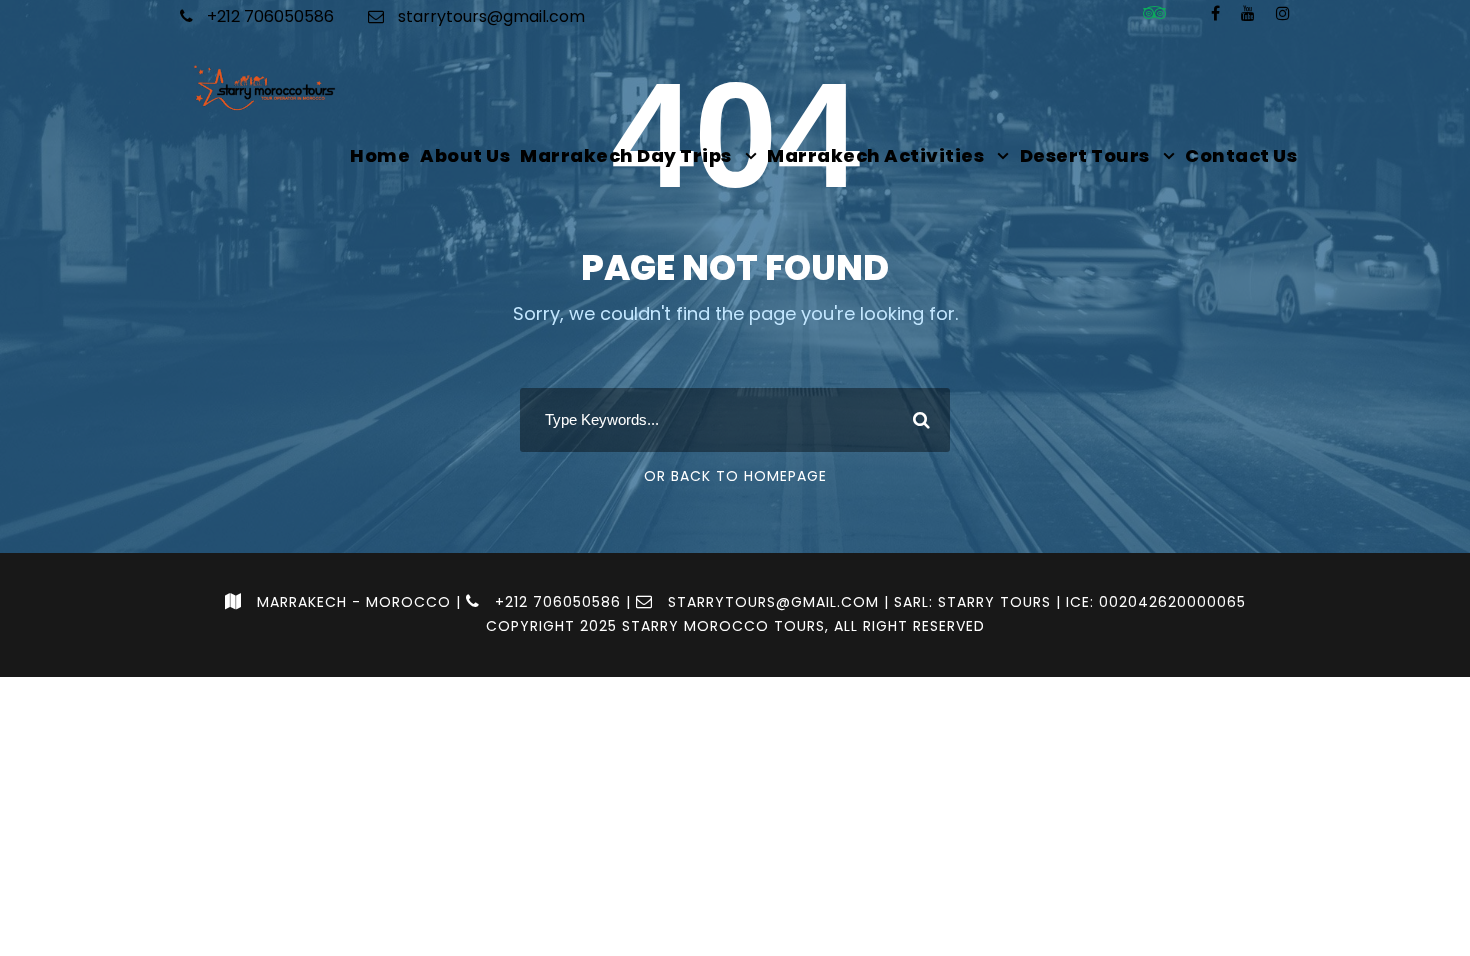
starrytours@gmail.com (491, 16)
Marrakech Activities (875, 155)
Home (380, 155)
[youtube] (1248, 13)
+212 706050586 (268, 16)
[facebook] (1215, 13)
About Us (465, 155)
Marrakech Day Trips (626, 155)
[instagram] (1283, 13)
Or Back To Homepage (735, 476)
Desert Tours (1085, 155)
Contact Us (1241, 155)
